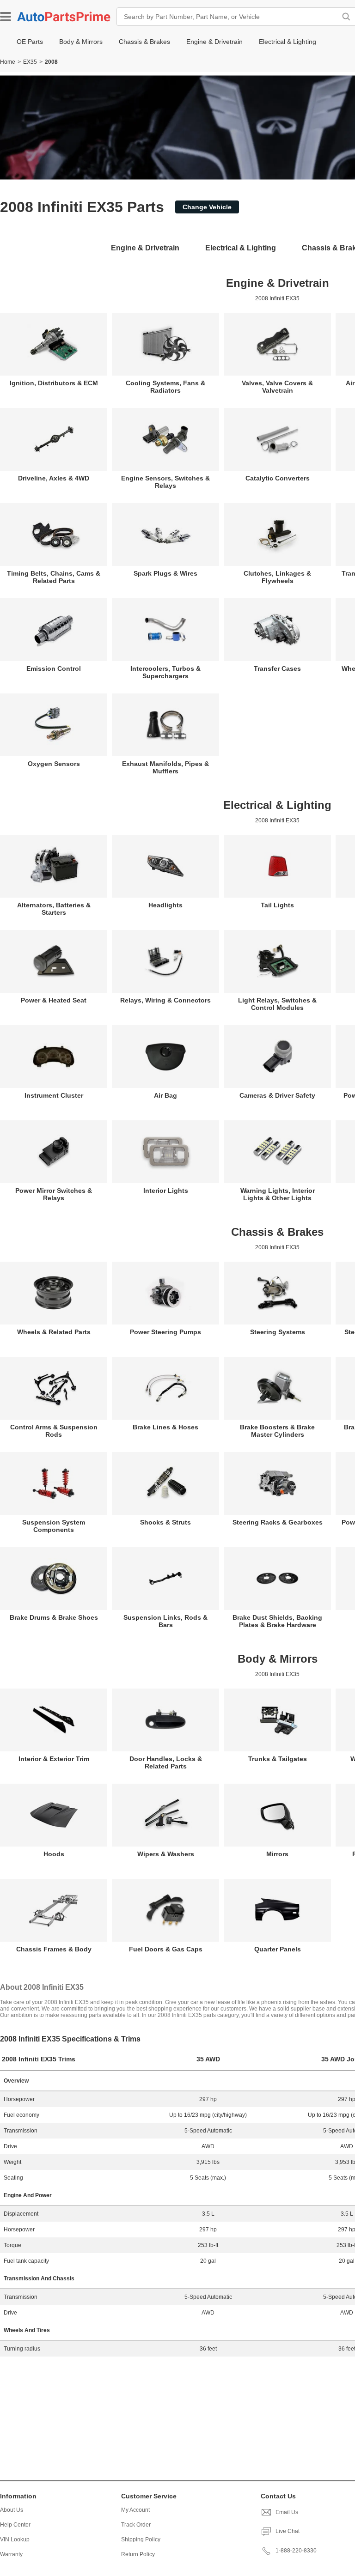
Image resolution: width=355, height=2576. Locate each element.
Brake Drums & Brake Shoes (54, 1617)
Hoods (54, 1854)
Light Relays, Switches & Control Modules (277, 1004)
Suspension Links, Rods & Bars (165, 1621)
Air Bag (165, 1095)
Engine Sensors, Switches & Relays (165, 482)
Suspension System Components (54, 1526)
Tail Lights (277, 905)
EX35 (30, 62)
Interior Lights (166, 1191)
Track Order (136, 2525)
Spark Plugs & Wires (165, 573)
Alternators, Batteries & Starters (54, 909)
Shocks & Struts (165, 1522)
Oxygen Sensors (54, 764)
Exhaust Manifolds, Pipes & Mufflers (165, 767)
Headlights (165, 905)
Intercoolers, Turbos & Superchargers (165, 672)
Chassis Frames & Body (54, 1949)
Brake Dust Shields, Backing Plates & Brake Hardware (277, 1621)
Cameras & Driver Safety (277, 1095)
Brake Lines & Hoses (165, 1427)
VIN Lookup (15, 2540)
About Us (12, 2510)
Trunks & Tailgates (278, 1759)
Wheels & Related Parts (54, 1332)
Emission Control (54, 668)
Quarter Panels (278, 1949)
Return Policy (138, 2554)
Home (8, 62)
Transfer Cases (277, 668)
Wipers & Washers (166, 1854)
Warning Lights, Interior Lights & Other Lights (278, 1194)
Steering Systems (278, 1332)
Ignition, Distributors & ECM (54, 383)
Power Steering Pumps (165, 1332)
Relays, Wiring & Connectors (165, 1000)
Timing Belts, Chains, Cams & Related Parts (54, 577)
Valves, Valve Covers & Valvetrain (277, 387)
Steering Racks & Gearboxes (278, 1522)
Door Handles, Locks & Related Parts (166, 1762)
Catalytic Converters (278, 478)
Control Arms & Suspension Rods (54, 1431)
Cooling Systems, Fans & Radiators (165, 387)
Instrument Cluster (54, 1095)
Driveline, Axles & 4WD (54, 478)
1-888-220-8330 (296, 2551)
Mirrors (277, 1854)
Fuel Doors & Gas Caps (166, 1949)
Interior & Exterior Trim (54, 1759)
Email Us (287, 2512)
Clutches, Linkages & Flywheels (277, 577)
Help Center (15, 2525)
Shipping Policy (141, 2540)
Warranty (11, 2554)
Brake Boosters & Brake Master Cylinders (277, 1431)
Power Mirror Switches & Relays (54, 1194)
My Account (135, 2510)
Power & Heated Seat (54, 1000)
